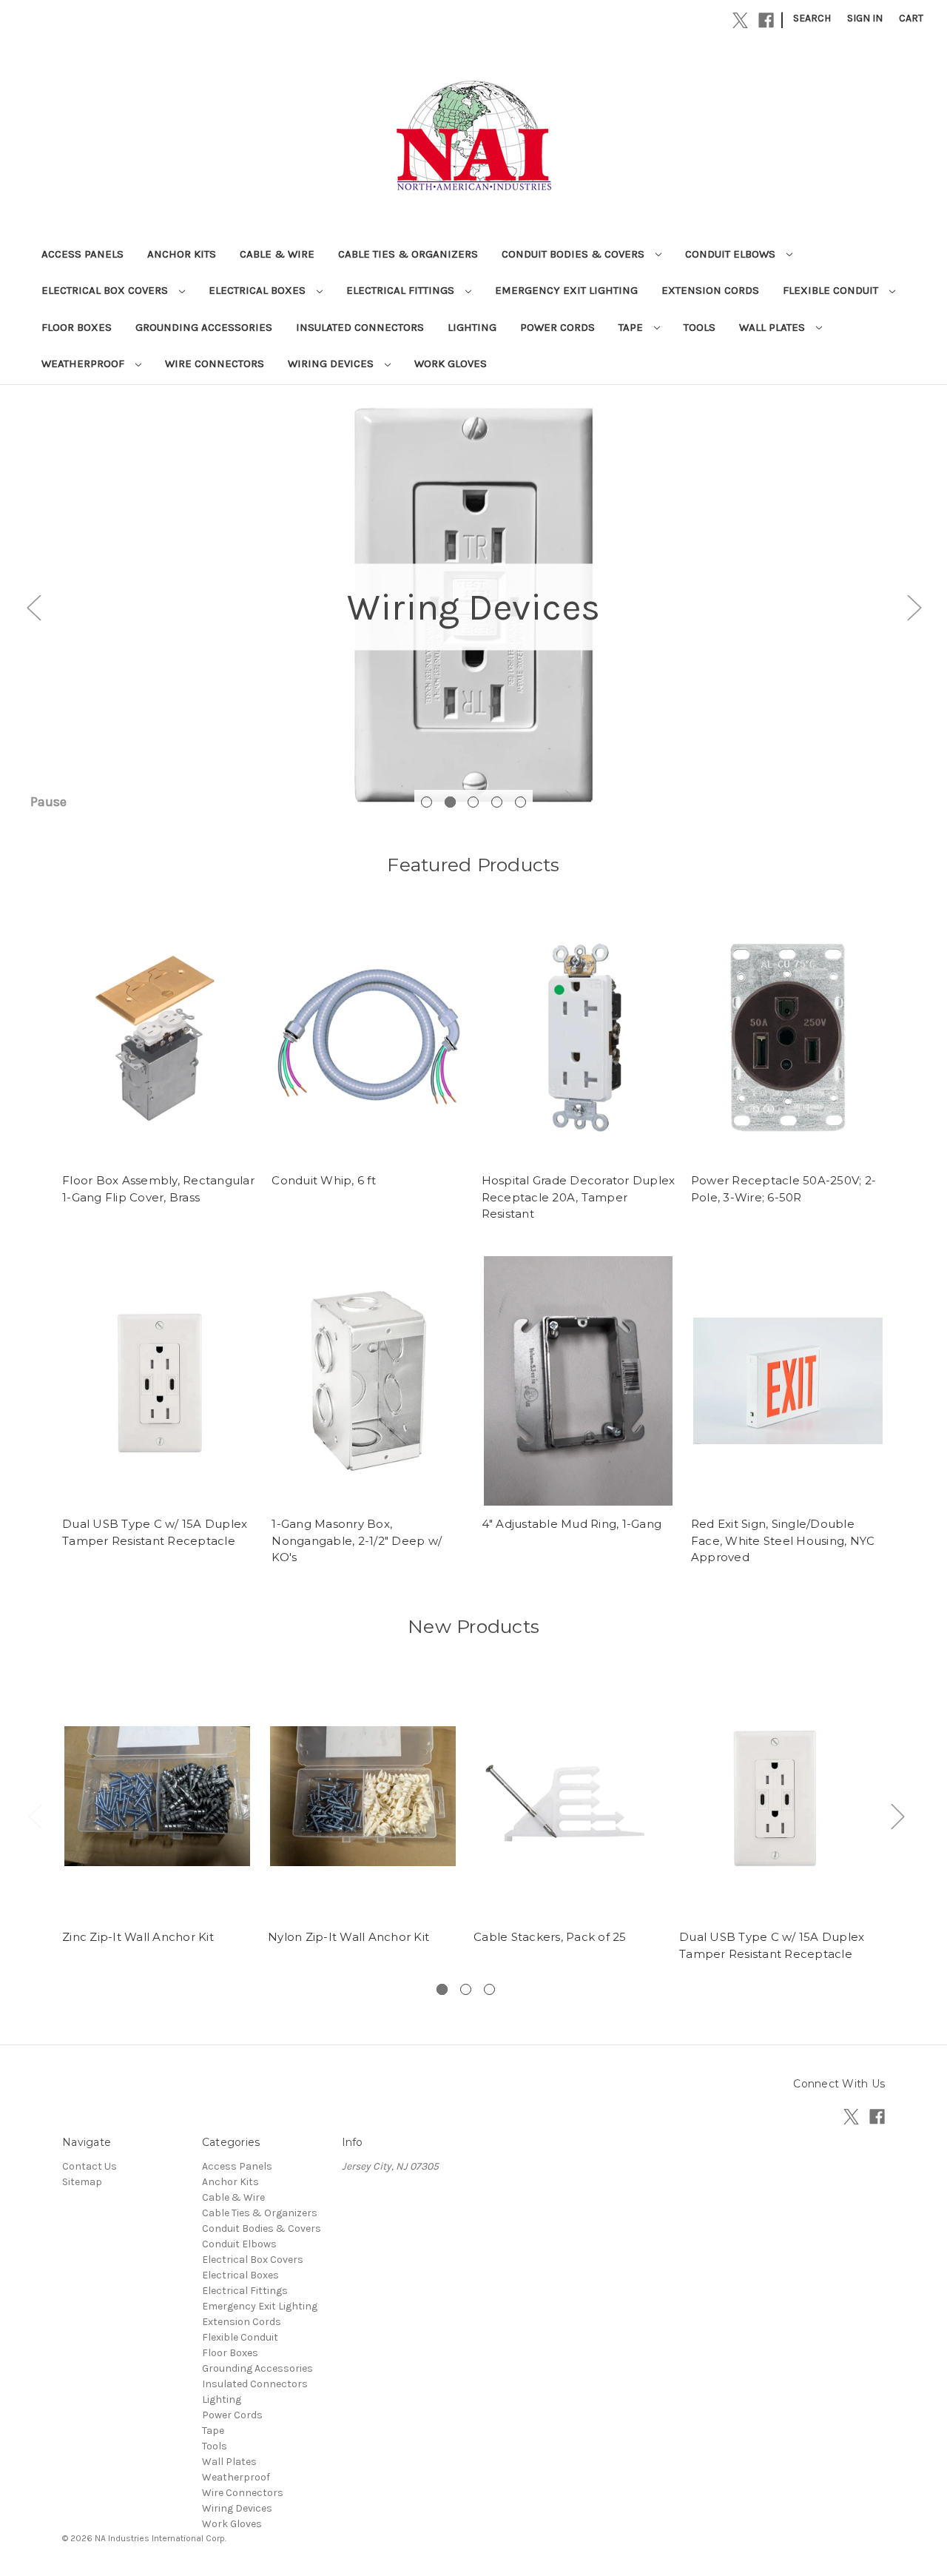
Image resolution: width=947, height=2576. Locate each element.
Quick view (159, 1037)
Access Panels (82, 254)
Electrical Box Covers (106, 290)
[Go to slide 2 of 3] (466, 1989)
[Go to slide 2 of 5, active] (450, 802)
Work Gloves (451, 363)
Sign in (865, 18)
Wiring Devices (332, 363)
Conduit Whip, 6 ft (324, 1180)
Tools (700, 327)
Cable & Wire (277, 254)
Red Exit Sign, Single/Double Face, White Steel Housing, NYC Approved (783, 1540)
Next (914, 607)
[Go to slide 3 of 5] (473, 802)
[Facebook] (766, 20)
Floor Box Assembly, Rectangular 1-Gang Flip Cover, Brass (158, 1189)
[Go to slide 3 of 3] (489, 1989)
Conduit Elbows (732, 254)
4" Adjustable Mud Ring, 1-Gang (572, 1524)
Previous (33, 607)
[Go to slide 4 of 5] (497, 802)
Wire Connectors (215, 363)
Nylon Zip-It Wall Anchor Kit (348, 1937)
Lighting (472, 327)
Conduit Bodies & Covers (574, 254)
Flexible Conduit (832, 290)
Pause (48, 802)
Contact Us (90, 2166)
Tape (632, 327)
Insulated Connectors (360, 327)
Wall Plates (774, 327)
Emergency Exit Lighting (566, 290)
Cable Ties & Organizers (408, 254)
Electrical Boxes (259, 290)
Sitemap (82, 2182)
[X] (740, 20)
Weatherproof (84, 363)
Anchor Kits (182, 254)
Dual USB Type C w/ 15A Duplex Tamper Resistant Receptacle (155, 1532)
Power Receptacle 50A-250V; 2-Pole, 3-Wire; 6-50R (783, 1189)
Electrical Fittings (402, 290)
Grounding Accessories (204, 327)
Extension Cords (710, 290)
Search (812, 18)
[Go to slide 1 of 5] (427, 802)
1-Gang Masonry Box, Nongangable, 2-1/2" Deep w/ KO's (357, 1540)
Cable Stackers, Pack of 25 (550, 1937)
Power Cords (557, 327)
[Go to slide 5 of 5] (520, 802)
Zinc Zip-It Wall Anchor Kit (138, 1937)
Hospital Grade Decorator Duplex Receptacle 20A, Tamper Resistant (579, 1197)
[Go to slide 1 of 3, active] (442, 1989)
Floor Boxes (77, 327)
